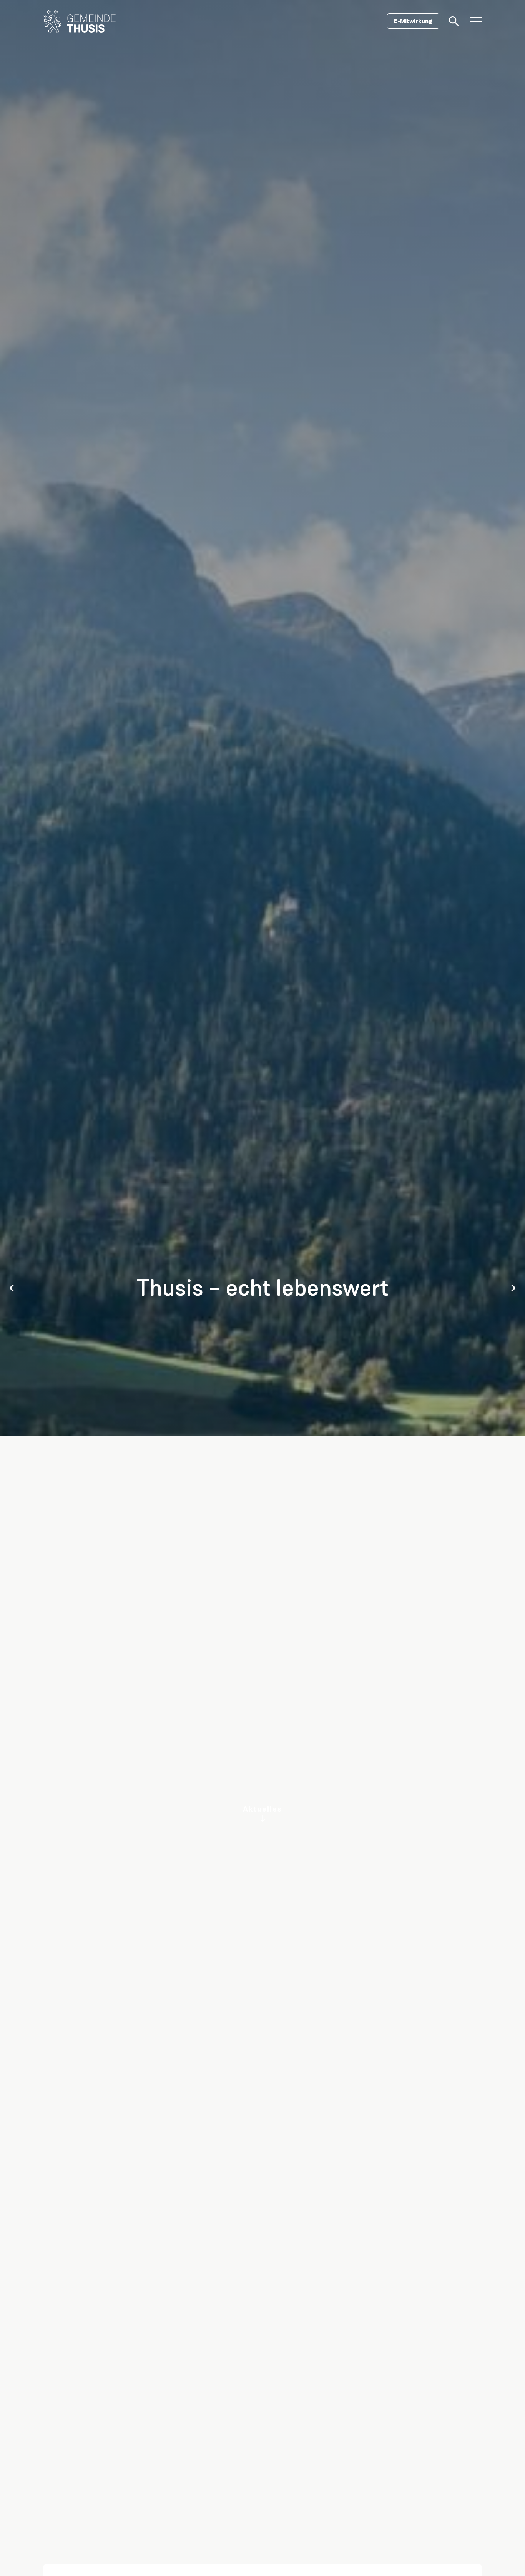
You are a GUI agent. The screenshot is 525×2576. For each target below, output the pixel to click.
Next (513, 1288)
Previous (12, 1288)
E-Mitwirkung (413, 21)
